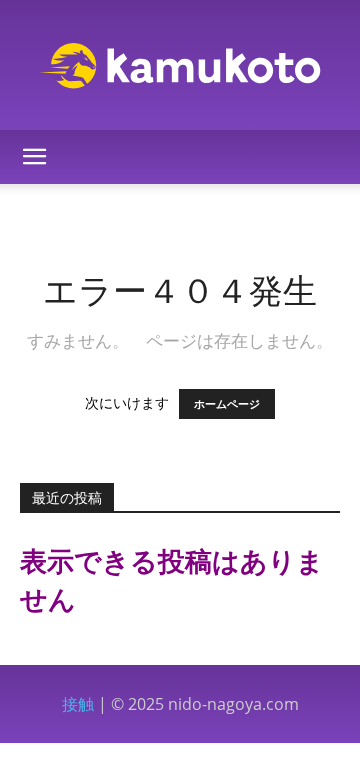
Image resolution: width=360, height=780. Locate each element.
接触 (78, 704)
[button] (34, 157)
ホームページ (227, 404)
